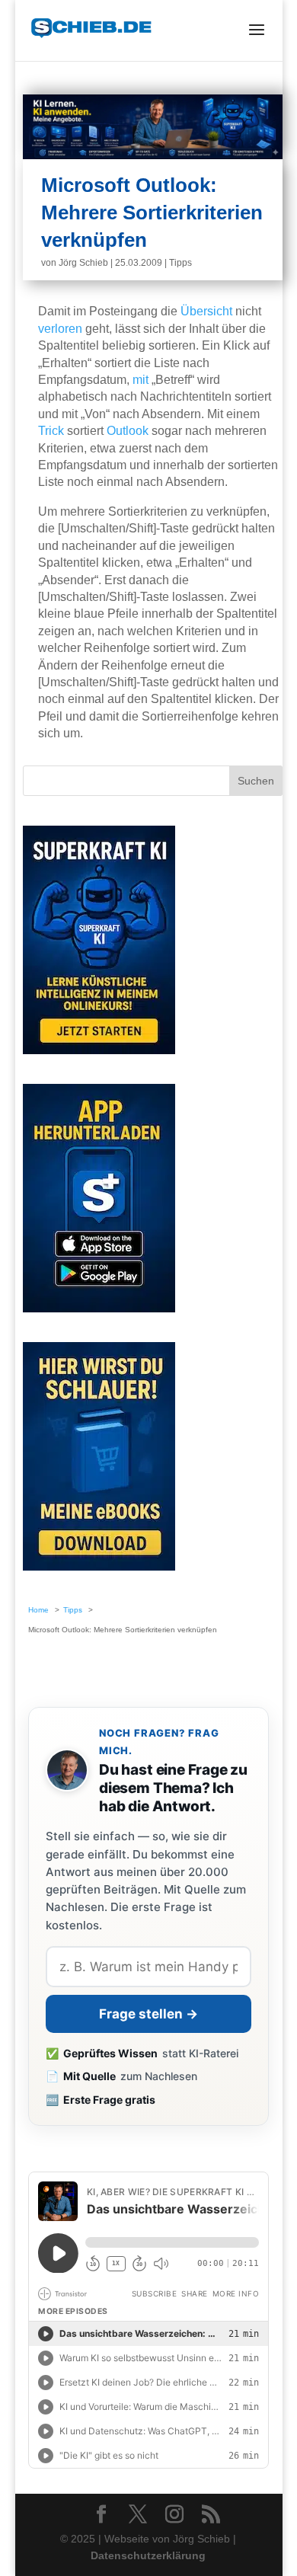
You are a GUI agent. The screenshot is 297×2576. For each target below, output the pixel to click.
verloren (60, 329)
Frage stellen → (148, 2014)
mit (141, 380)
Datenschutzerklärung (148, 2555)
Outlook (128, 431)
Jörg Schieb (83, 263)
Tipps (180, 263)
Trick (51, 431)
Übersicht (206, 311)
